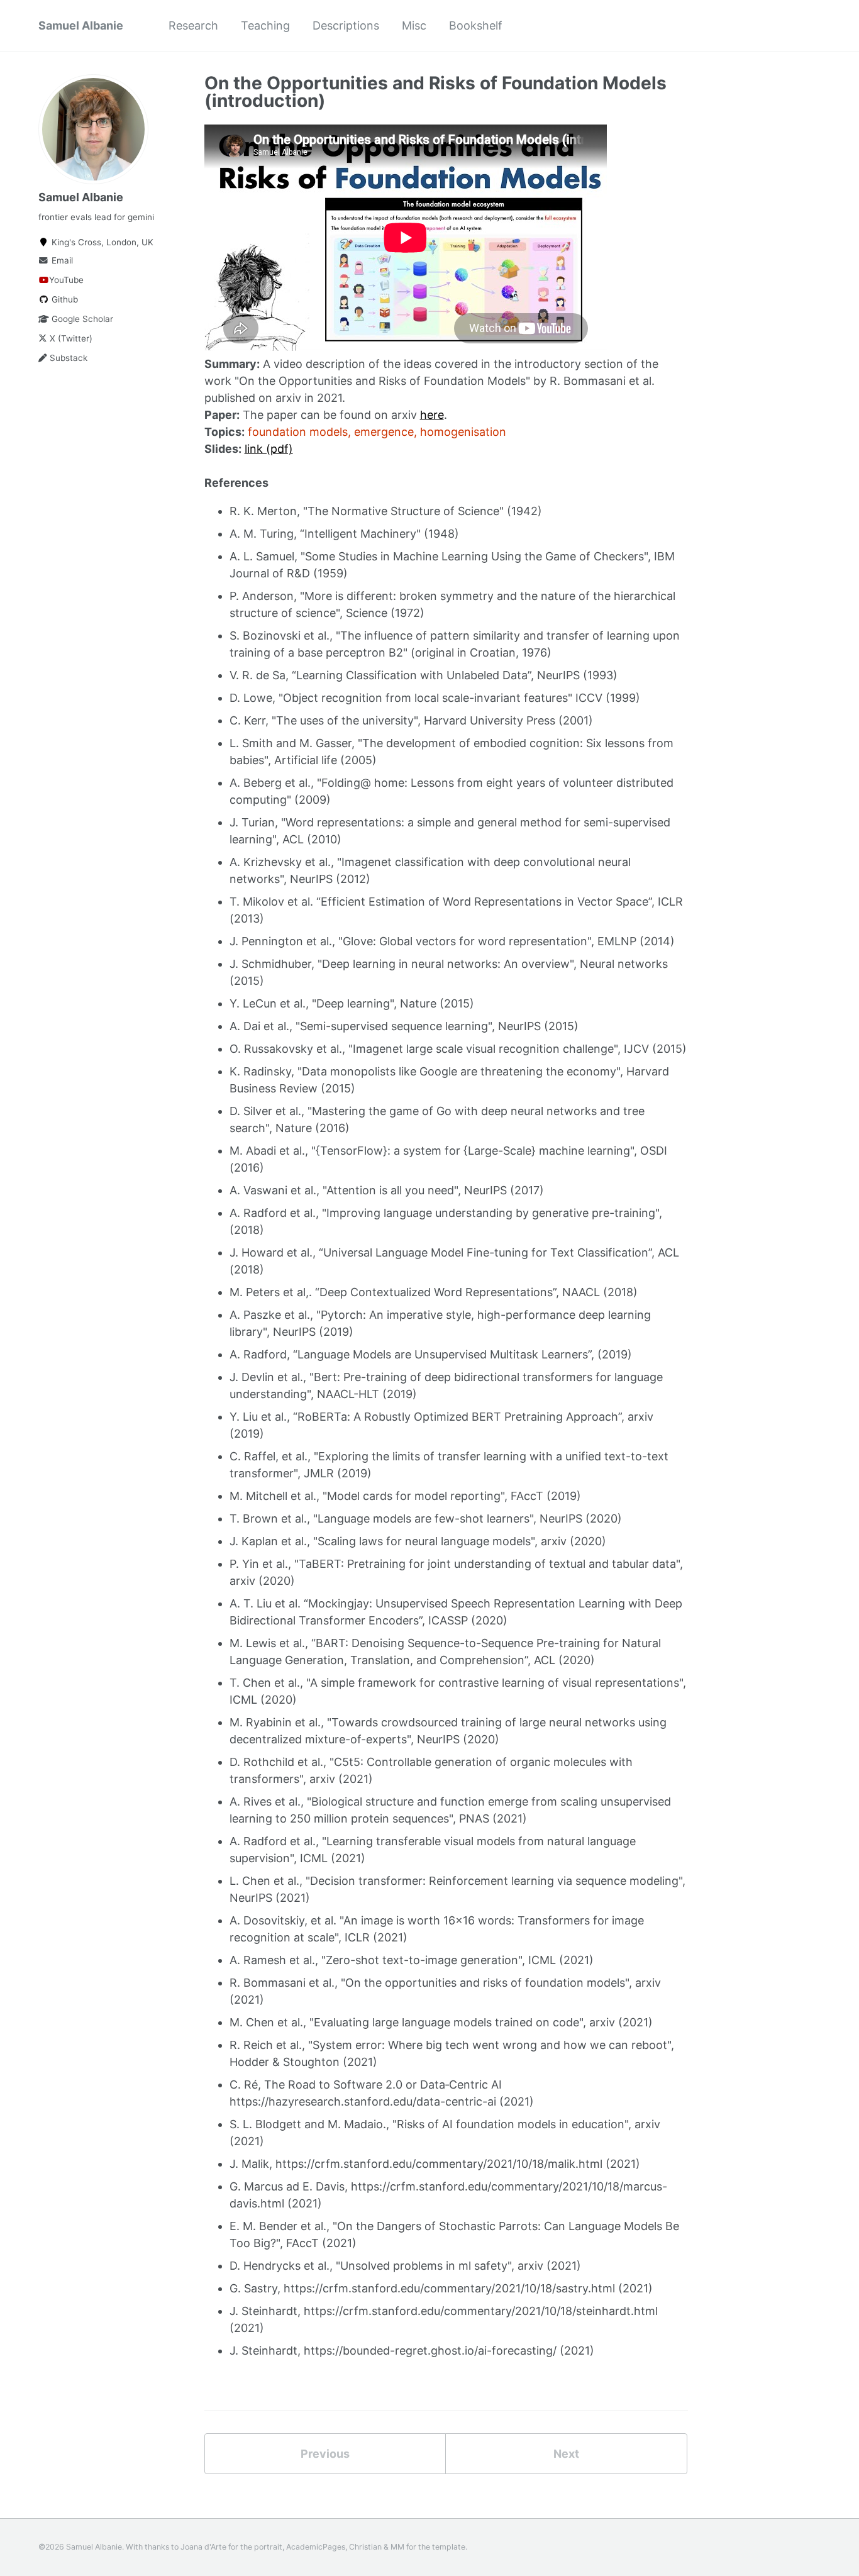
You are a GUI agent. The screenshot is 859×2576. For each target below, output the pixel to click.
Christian (365, 2547)
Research (193, 25)
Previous (325, 2454)
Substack (67, 358)
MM (397, 2547)
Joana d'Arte (203, 2547)
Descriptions (346, 25)
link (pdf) (269, 449)
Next (566, 2454)
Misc (414, 25)
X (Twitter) (70, 338)
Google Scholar (81, 319)
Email (61, 260)
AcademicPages (316, 2547)
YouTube (66, 280)
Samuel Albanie (81, 25)
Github (64, 299)
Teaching (265, 25)
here (432, 415)
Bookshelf (476, 25)
